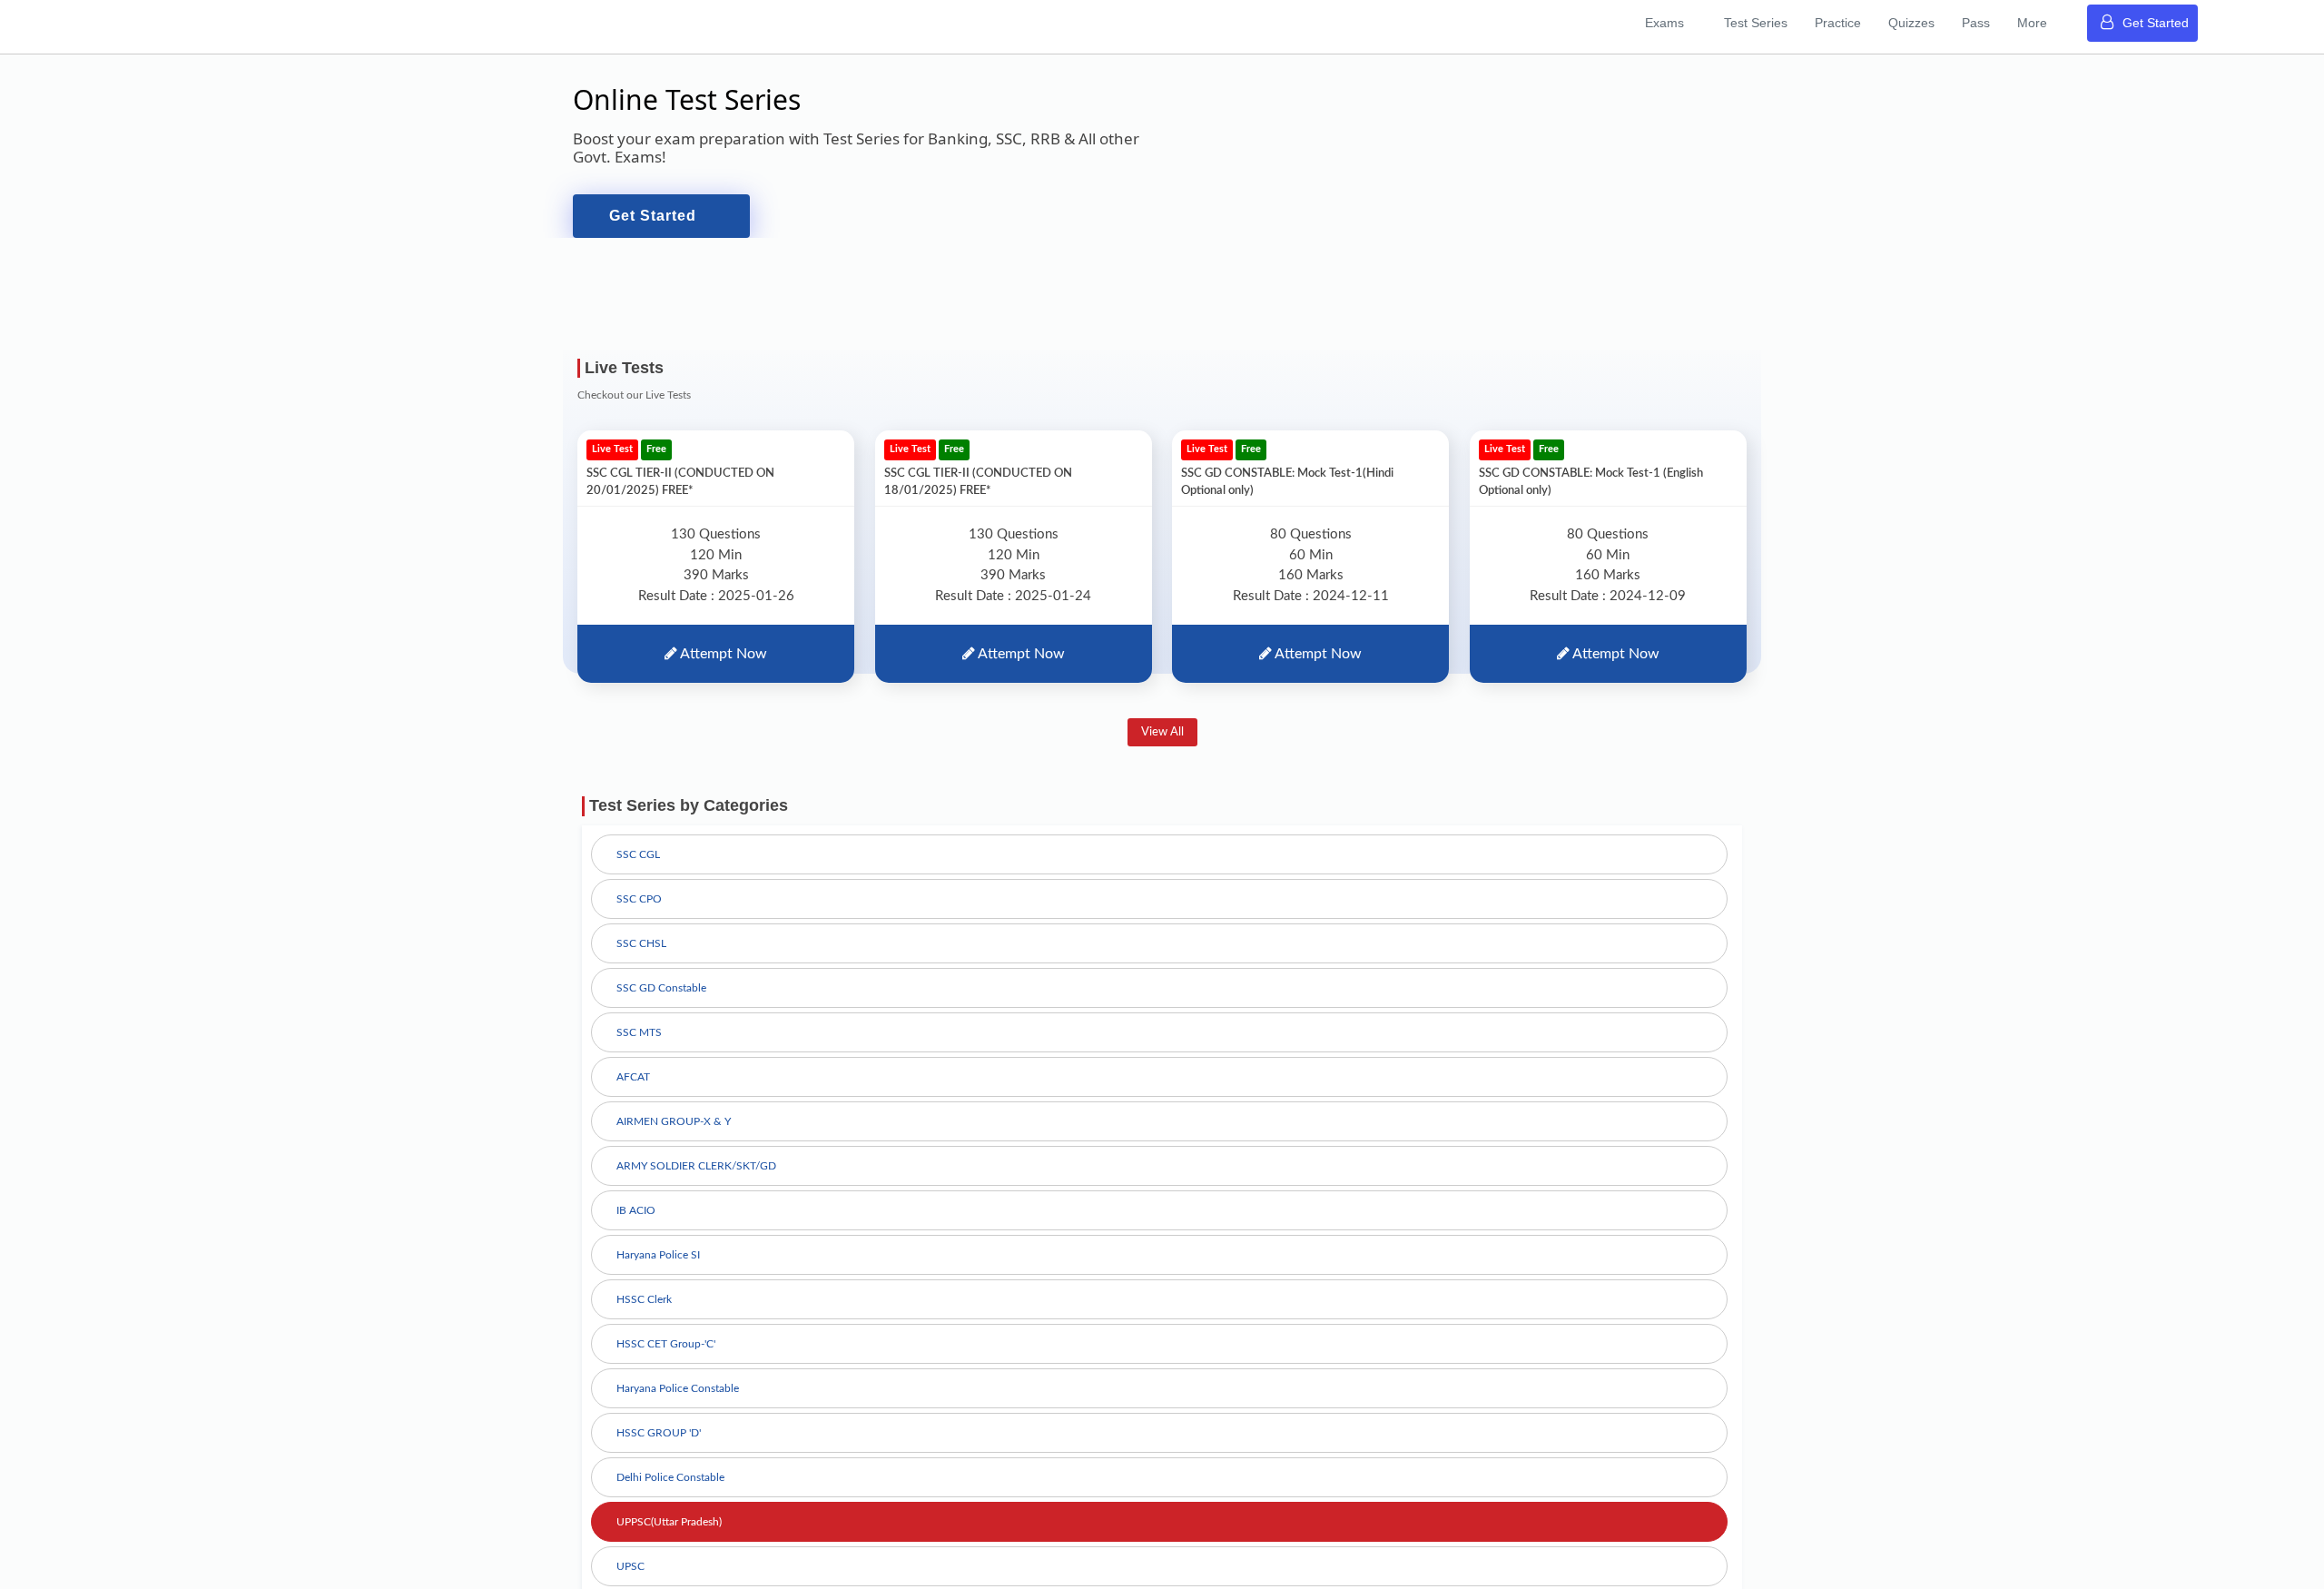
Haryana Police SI (658, 1268)
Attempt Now (722, 667)
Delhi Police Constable (670, 1491)
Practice (1886, 21)
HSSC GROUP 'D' (659, 1446)
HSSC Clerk (644, 1313)
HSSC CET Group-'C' (666, 1357)
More (2042, 21)
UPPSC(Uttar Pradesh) (669, 1535)
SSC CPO (639, 913)
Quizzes (1947, 21)
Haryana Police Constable (678, 1402)
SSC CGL (638, 868)
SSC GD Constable (661, 1002)
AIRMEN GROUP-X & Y (674, 1135)
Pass (1999, 21)
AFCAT (633, 1091)
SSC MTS (639, 1046)
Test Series (1817, 21)
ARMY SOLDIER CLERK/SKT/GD (696, 1179)
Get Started (2156, 21)
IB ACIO (636, 1224)
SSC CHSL (641, 957)
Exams (1738, 21)
